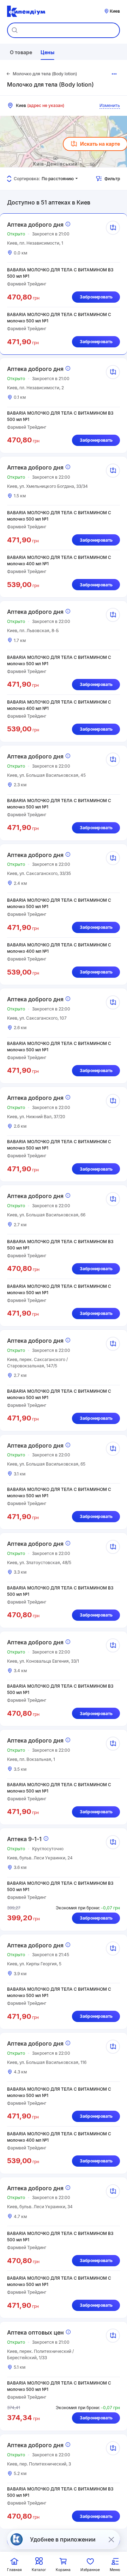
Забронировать (96, 297)
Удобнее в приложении (63, 2539)
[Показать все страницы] (114, 74)
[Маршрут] (113, 228)
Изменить (110, 105)
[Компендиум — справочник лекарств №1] (26, 11)
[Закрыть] (111, 2539)
